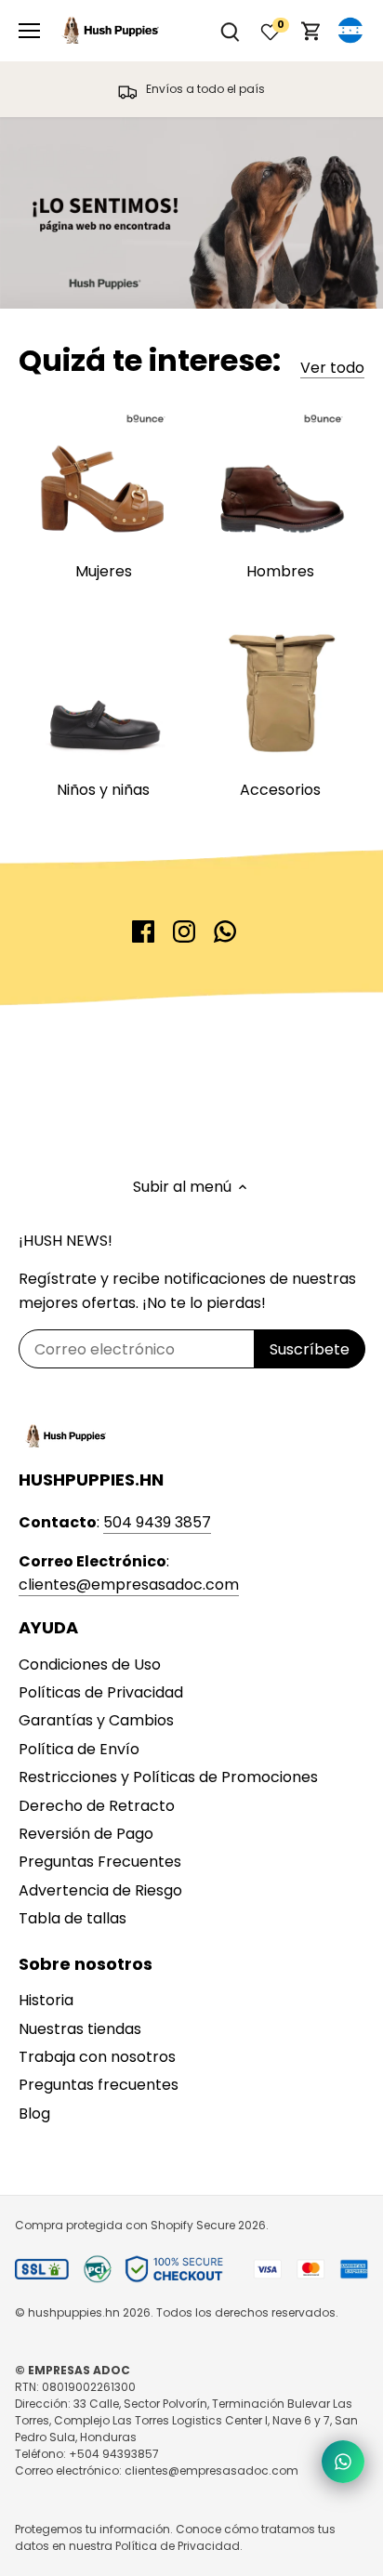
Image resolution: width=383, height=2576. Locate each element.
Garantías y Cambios (96, 1720)
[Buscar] (230, 31)
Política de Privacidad (178, 2546)
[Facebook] (143, 931)
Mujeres (104, 571)
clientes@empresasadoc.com (129, 1585)
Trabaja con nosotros (97, 2057)
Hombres (280, 571)
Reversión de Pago (86, 1834)
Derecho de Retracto (97, 1806)
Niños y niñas (103, 790)
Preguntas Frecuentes (100, 1862)
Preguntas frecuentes (99, 2085)
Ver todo (332, 368)
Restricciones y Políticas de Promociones (168, 1777)
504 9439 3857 (157, 1522)
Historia (46, 2000)
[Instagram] (184, 931)
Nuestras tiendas (80, 2029)
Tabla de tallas (73, 1918)
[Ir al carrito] (311, 31)
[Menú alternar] (29, 31)
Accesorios (280, 790)
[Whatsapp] (225, 931)
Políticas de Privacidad (101, 1692)
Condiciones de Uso (90, 1664)
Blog (34, 2114)
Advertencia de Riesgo (100, 1890)
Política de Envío (79, 1749)
